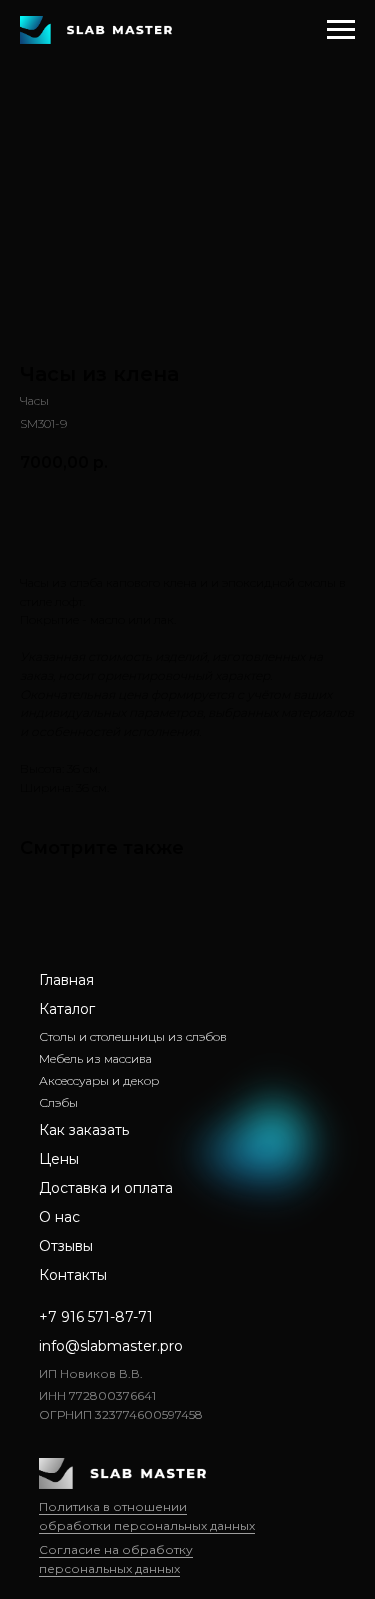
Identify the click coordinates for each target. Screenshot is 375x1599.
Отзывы (66, 1246)
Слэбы (58, 1102)
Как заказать (84, 1130)
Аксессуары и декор (99, 1080)
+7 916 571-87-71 (96, 1317)
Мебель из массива (95, 1058)
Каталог (67, 1009)
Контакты (73, 1275)
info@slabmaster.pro (111, 1346)
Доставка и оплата (106, 1188)
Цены (59, 1159)
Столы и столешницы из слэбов (133, 1036)
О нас (59, 1217)
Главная (66, 980)
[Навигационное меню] (341, 30)
